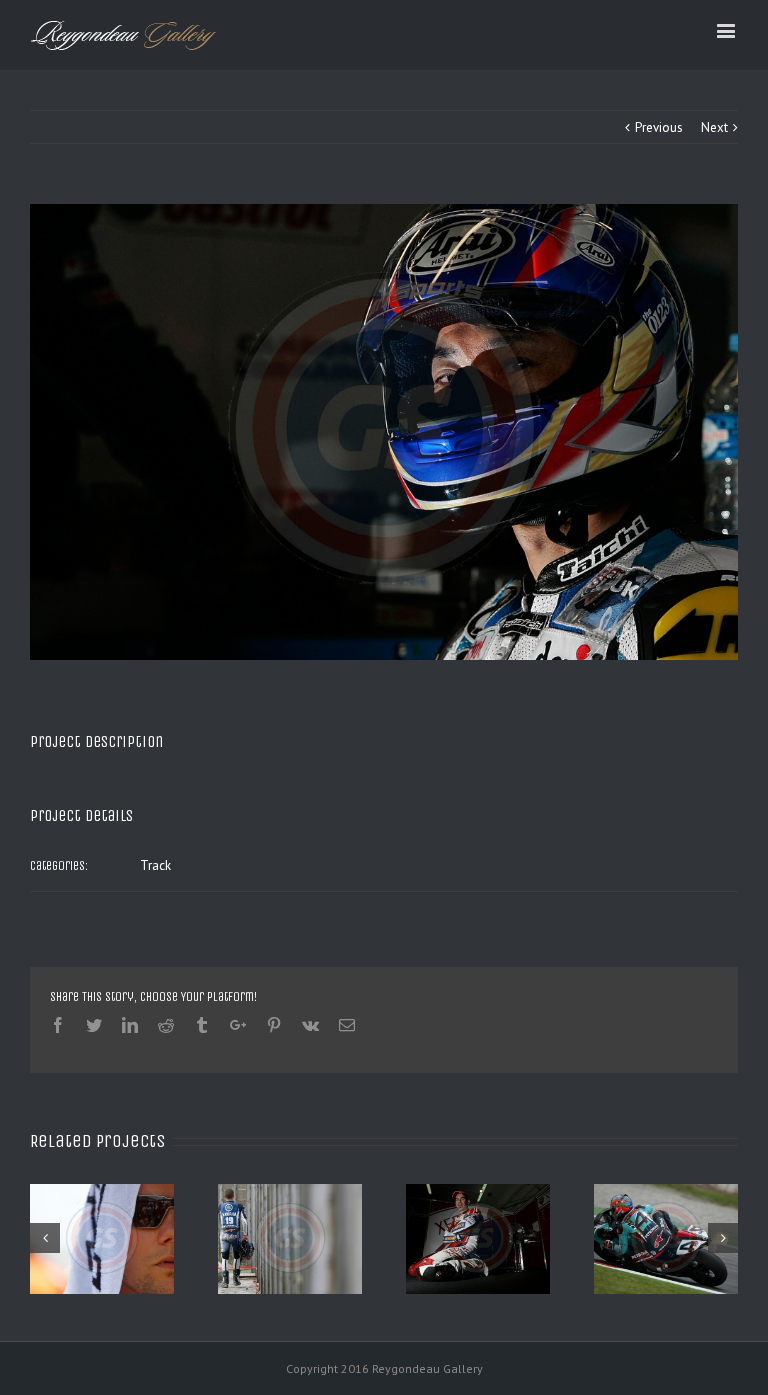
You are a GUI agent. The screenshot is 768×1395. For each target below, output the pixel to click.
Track (155, 865)
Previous (659, 127)
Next (714, 127)
